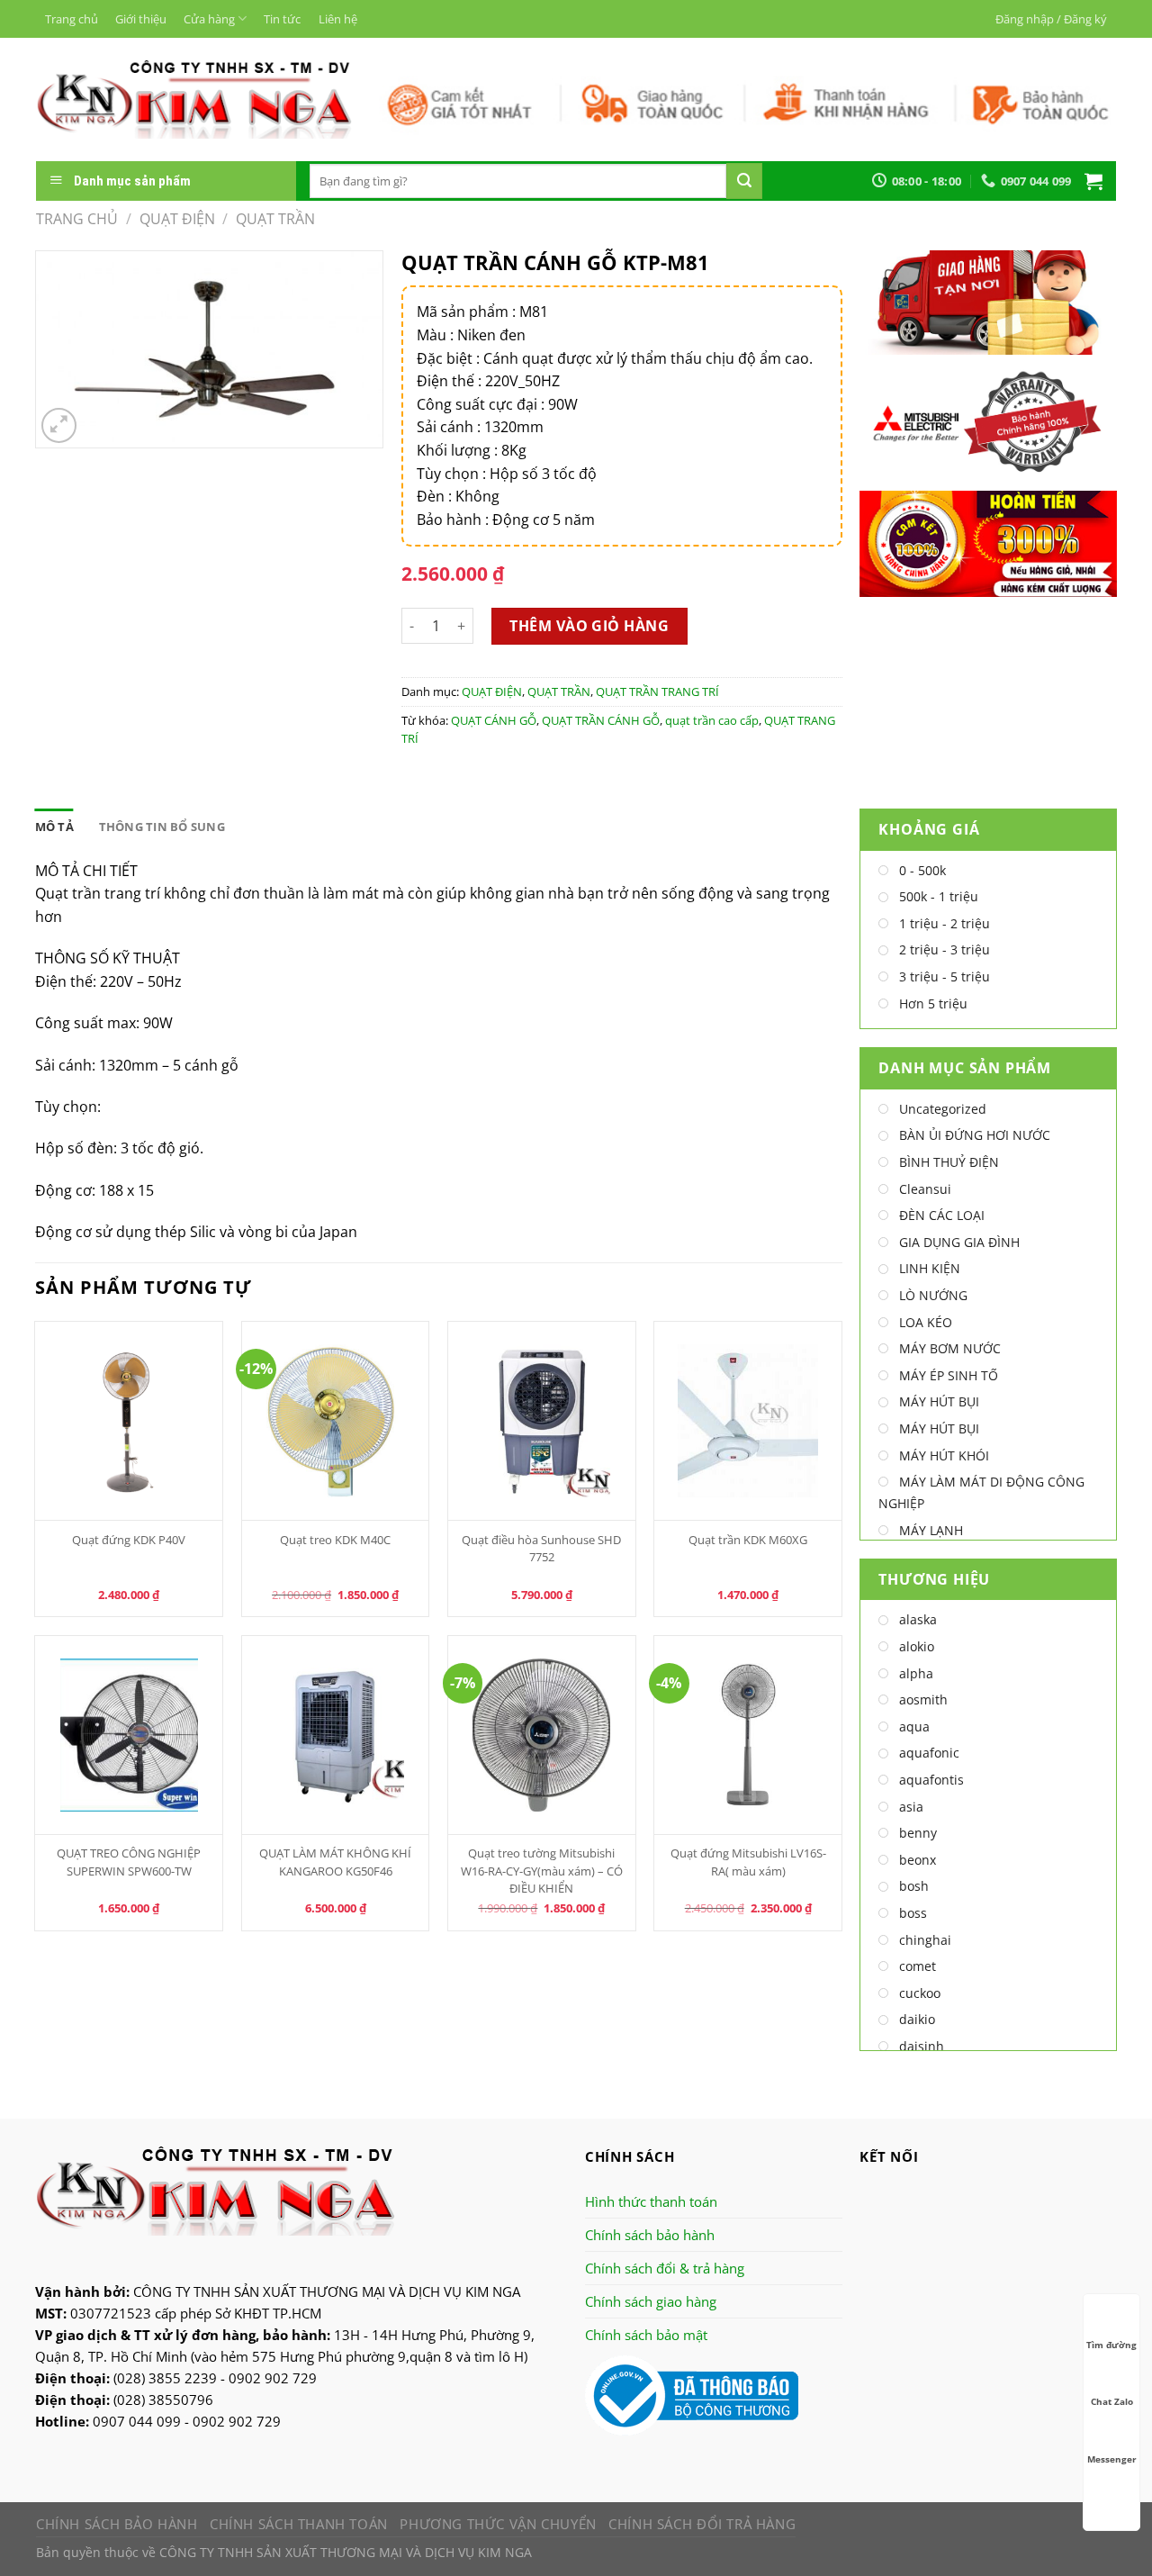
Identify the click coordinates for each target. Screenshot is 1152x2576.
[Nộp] (744, 181)
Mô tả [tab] (54, 827)
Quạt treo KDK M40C (335, 1540)
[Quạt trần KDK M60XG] (748, 1421)
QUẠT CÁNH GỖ (494, 720)
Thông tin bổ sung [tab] (162, 827)
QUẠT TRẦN (275, 219)
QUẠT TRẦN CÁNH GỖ (601, 720)
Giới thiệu (141, 19)
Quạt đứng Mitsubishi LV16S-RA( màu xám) (748, 1862)
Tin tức (282, 19)
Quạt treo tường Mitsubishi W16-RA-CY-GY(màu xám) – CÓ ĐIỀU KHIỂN (542, 1870)
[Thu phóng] (59, 425)
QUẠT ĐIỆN (177, 219)
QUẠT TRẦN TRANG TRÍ (657, 691)
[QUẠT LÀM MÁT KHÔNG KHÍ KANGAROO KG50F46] (336, 1735)
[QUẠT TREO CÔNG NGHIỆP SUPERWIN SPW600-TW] (129, 1735)
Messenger (1112, 2459)
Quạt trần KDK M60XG (748, 1540)
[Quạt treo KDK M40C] (336, 1421)
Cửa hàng (209, 19)
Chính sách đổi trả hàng (702, 2524)
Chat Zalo (1112, 2401)
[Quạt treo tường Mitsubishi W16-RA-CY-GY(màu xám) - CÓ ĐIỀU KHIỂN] (542, 1735)
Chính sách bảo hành (650, 2235)
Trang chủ (72, 19)
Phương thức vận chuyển (498, 2524)
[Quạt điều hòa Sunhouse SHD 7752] (542, 1421)
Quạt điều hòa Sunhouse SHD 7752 (541, 1548)
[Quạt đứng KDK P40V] (129, 1421)
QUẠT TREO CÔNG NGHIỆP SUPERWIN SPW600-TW (129, 1862)
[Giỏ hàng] (1093, 181)
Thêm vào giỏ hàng (589, 626)
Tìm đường (1111, 2345)
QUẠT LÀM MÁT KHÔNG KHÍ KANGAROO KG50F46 (335, 1862)
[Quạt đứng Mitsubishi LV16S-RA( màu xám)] (748, 1735)
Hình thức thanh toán (651, 2201)
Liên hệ (338, 19)
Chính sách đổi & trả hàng (665, 2268)
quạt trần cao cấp (712, 720)
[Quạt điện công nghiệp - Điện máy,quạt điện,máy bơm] (194, 99)
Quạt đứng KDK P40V (129, 1540)
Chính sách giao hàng (651, 2301)
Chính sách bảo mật (646, 2335)
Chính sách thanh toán (299, 2524)
